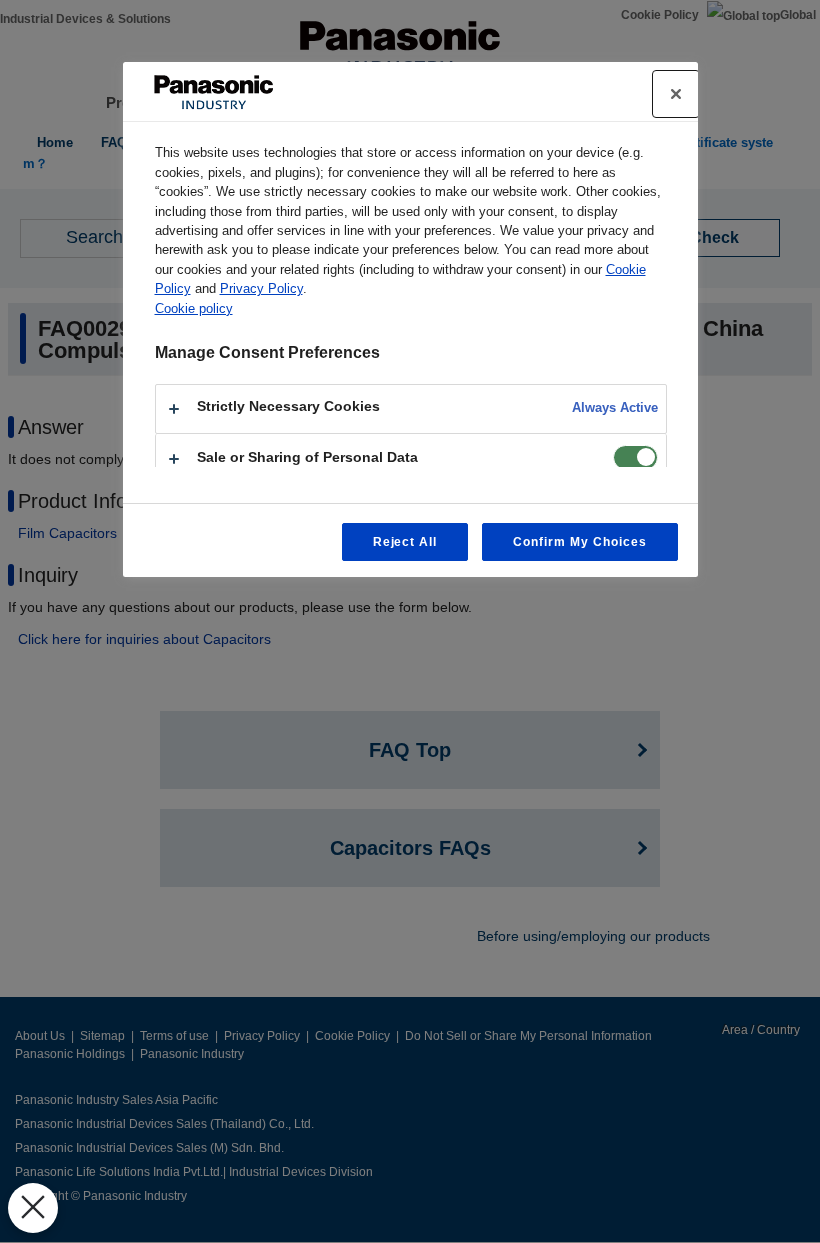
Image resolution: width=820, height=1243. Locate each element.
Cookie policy (194, 308)
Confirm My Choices (579, 542)
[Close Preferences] (33, 1208)
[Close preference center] (676, 94)
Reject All (405, 542)
